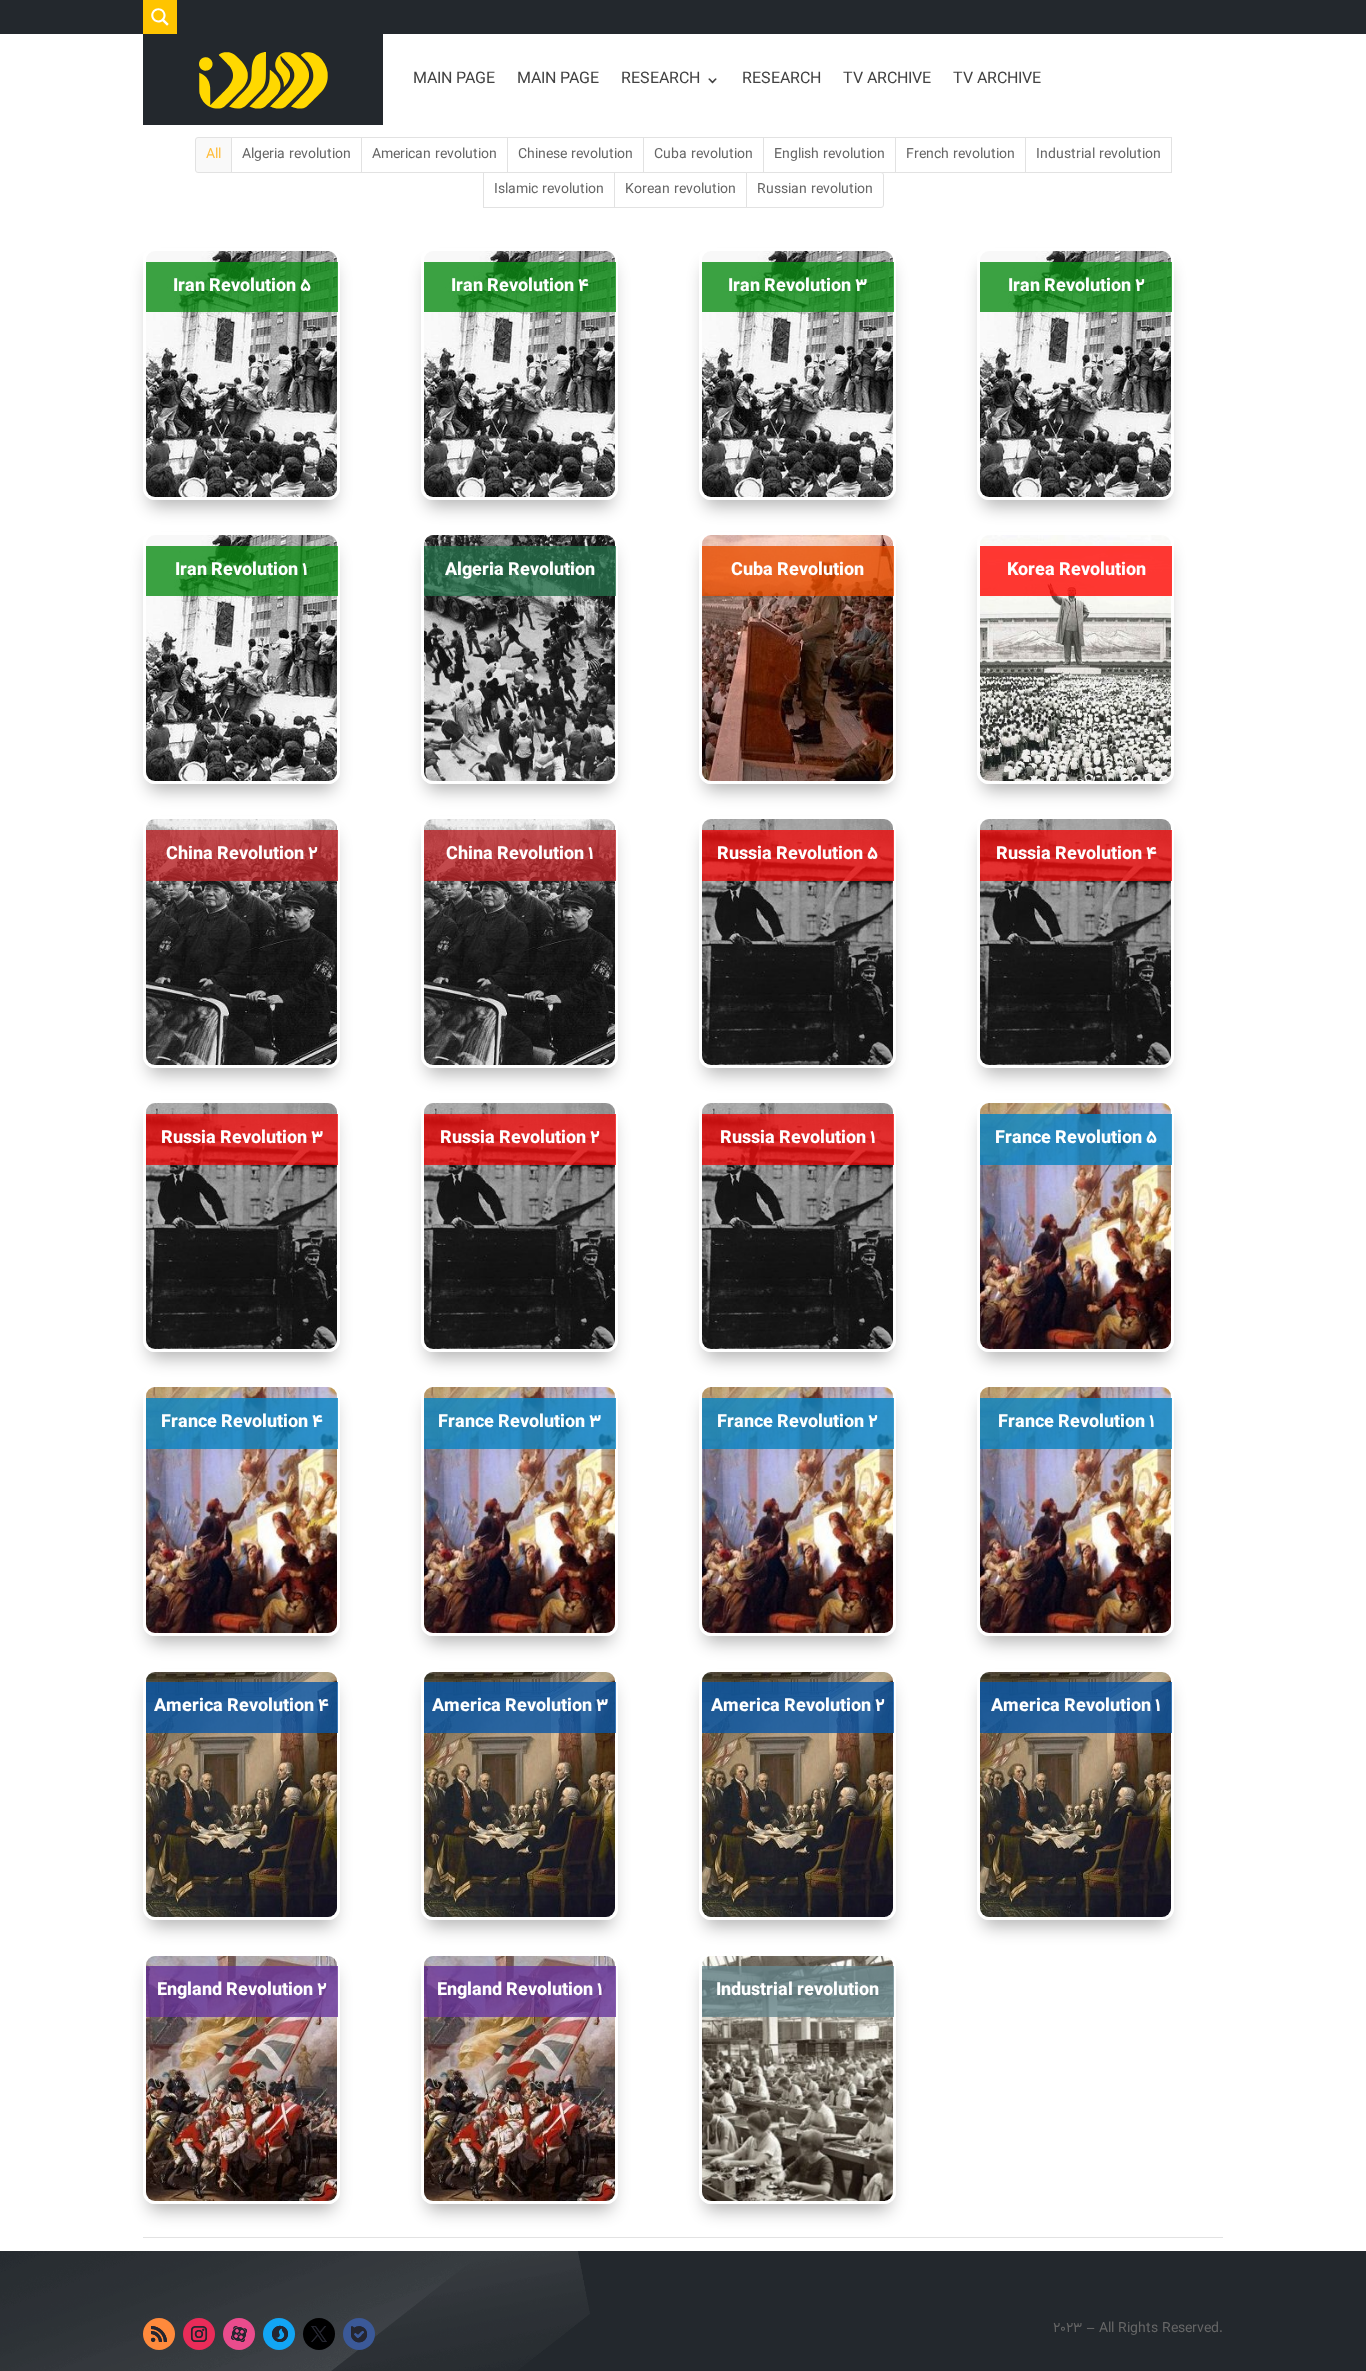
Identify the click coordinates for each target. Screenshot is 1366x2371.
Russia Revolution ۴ (1076, 855)
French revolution (960, 155)
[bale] (359, 2334)
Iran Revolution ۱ (241, 571)
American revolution (434, 155)
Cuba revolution (703, 155)
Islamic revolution (549, 190)
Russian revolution (815, 190)
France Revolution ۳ (519, 1423)
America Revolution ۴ (241, 1707)
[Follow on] (399, 2334)
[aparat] (239, 2334)
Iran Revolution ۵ (242, 287)
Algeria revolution (296, 155)
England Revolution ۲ (242, 1991)
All (213, 155)
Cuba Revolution (797, 571)
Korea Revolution (1076, 571)
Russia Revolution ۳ (242, 1139)
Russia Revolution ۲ (520, 1139)
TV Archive (887, 79)
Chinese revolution (575, 155)
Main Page (454, 79)
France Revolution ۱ (1076, 1423)
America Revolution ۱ (1076, 1707)
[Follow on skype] (279, 2334)
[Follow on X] (319, 2334)
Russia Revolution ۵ (797, 855)
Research (660, 79)
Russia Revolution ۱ (798, 1139)
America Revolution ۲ (798, 1707)
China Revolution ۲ (242, 855)
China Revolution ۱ (520, 855)
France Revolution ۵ (1076, 1139)
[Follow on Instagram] (199, 2334)
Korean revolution (680, 190)
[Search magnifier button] (160, 17)
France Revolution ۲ (797, 1423)
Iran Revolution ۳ (797, 287)
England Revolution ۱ (520, 1991)
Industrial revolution (1098, 155)
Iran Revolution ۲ (1076, 287)
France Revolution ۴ (242, 1423)
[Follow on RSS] (159, 2334)
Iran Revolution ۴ (520, 287)
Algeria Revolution (520, 571)
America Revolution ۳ (520, 1707)
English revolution (829, 155)
